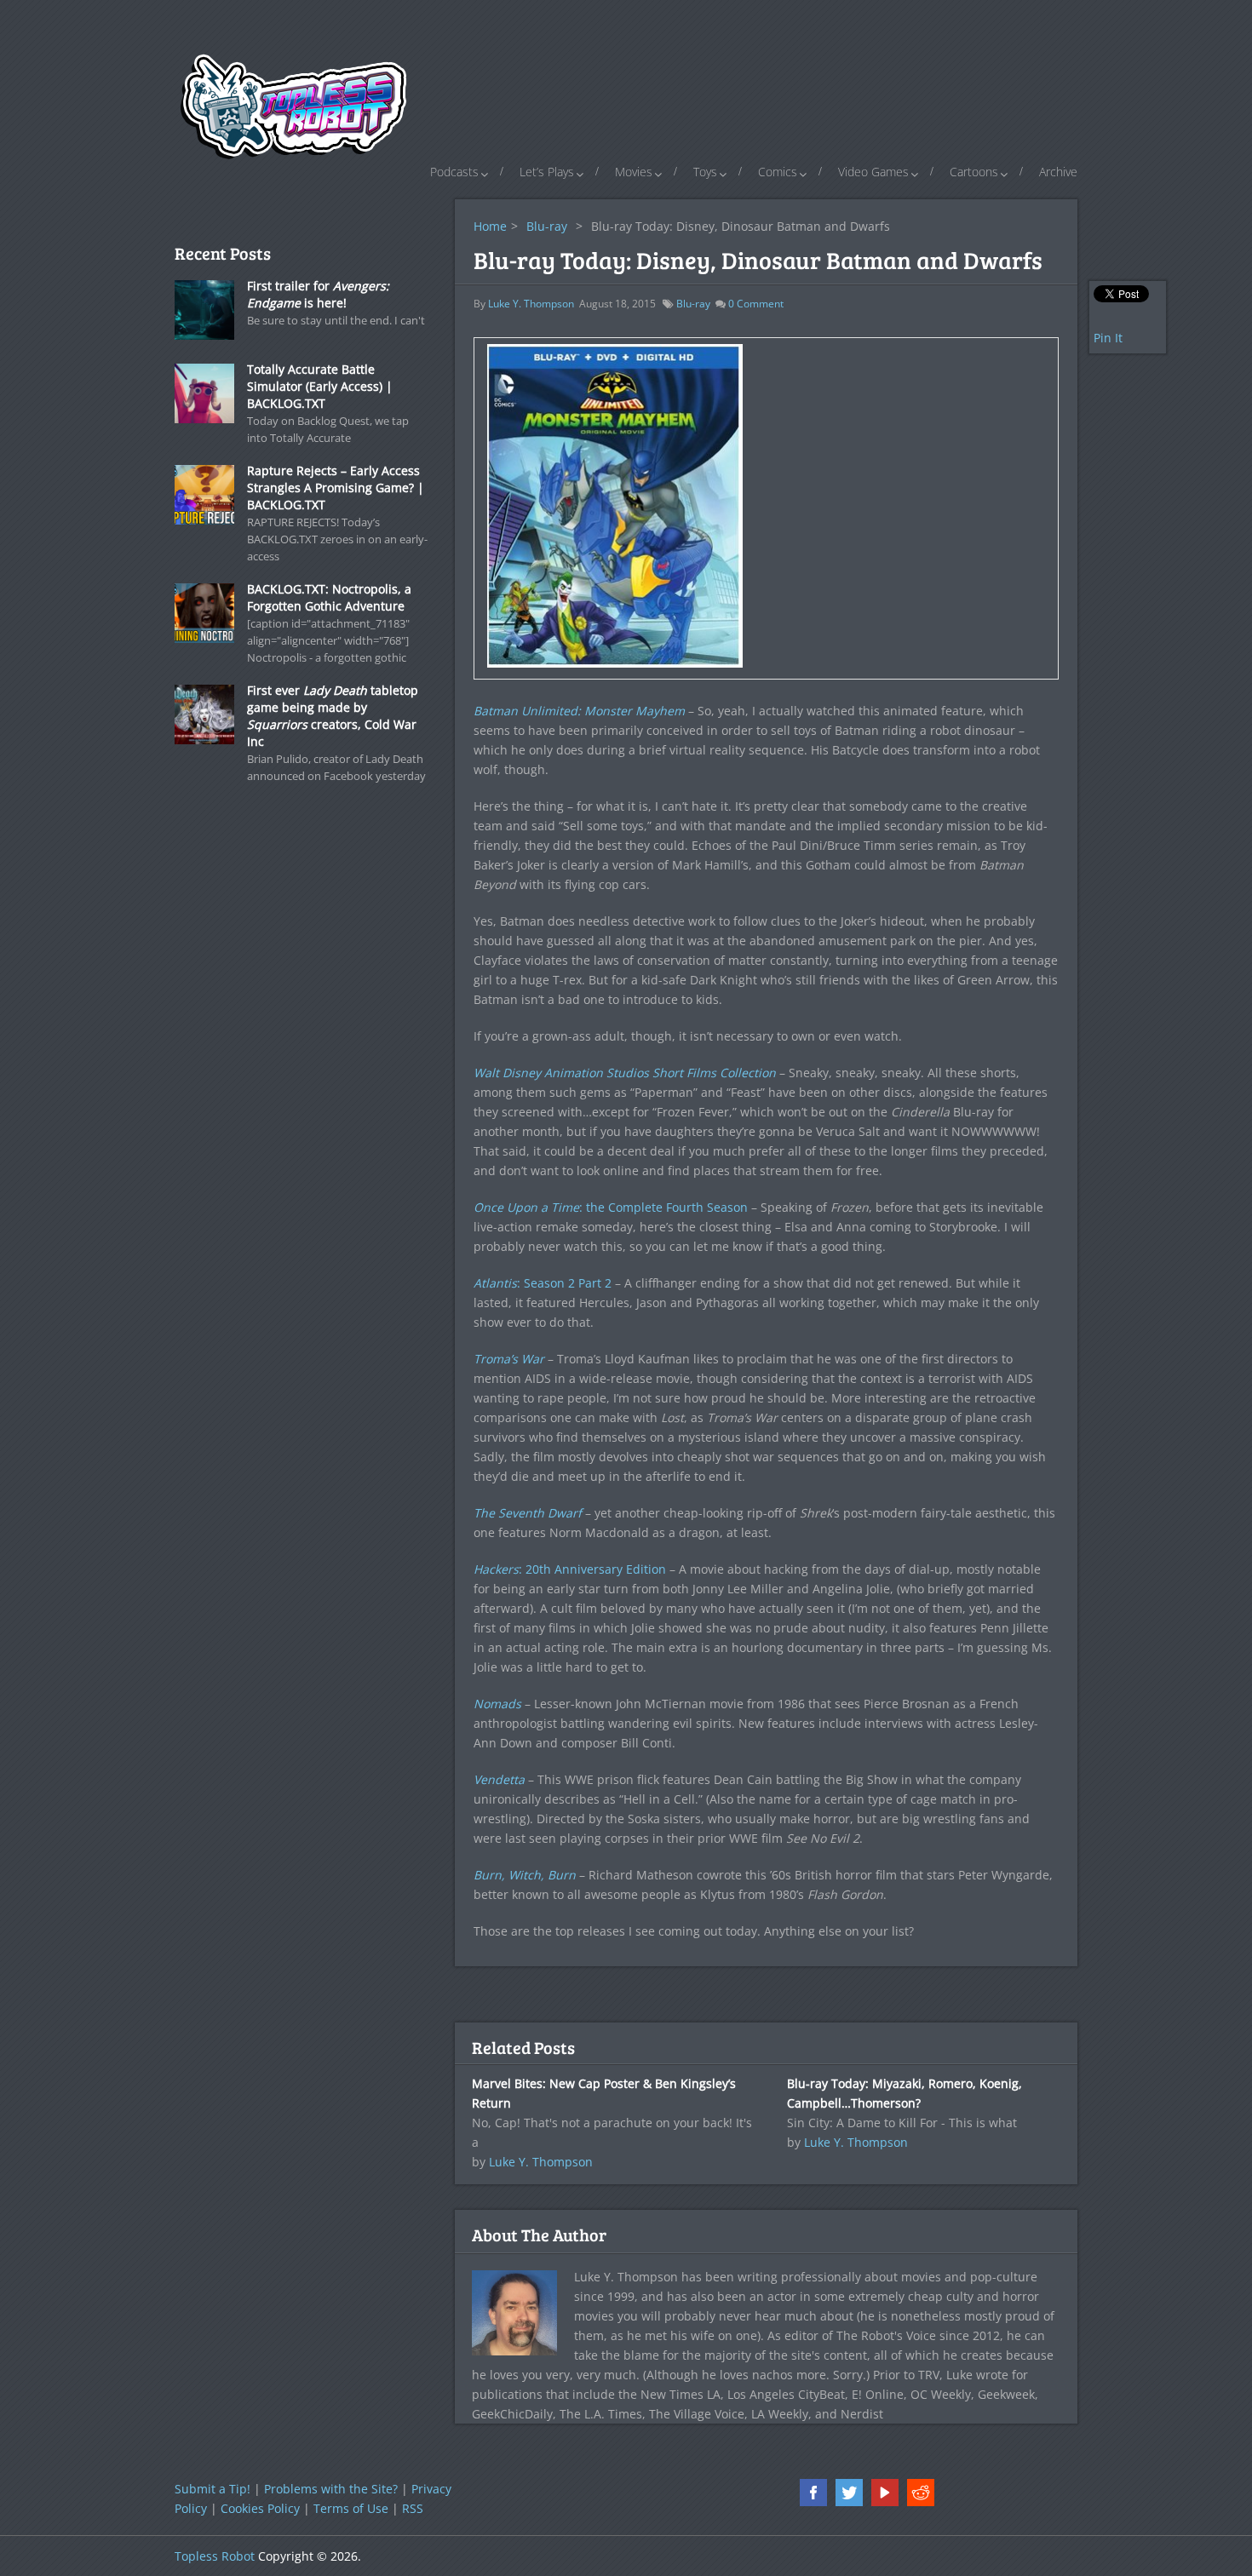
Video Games (873, 172)
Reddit (921, 2493)
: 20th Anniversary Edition (570, 1569)
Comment (756, 304)
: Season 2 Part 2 (543, 1283)
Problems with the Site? (331, 2489)
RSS (413, 2508)
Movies (634, 172)
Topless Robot (215, 2556)
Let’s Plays (547, 172)
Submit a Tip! (212, 2489)
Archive (1058, 172)
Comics (778, 172)
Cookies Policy (260, 2508)
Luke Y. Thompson (531, 304)
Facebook (813, 2493)
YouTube (885, 2493)
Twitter (849, 2493)
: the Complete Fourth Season (611, 1207)
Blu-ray (547, 226)
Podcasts (454, 172)
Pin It (1108, 338)
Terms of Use (351, 2508)
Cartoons (974, 172)
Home (490, 226)
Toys (705, 172)
